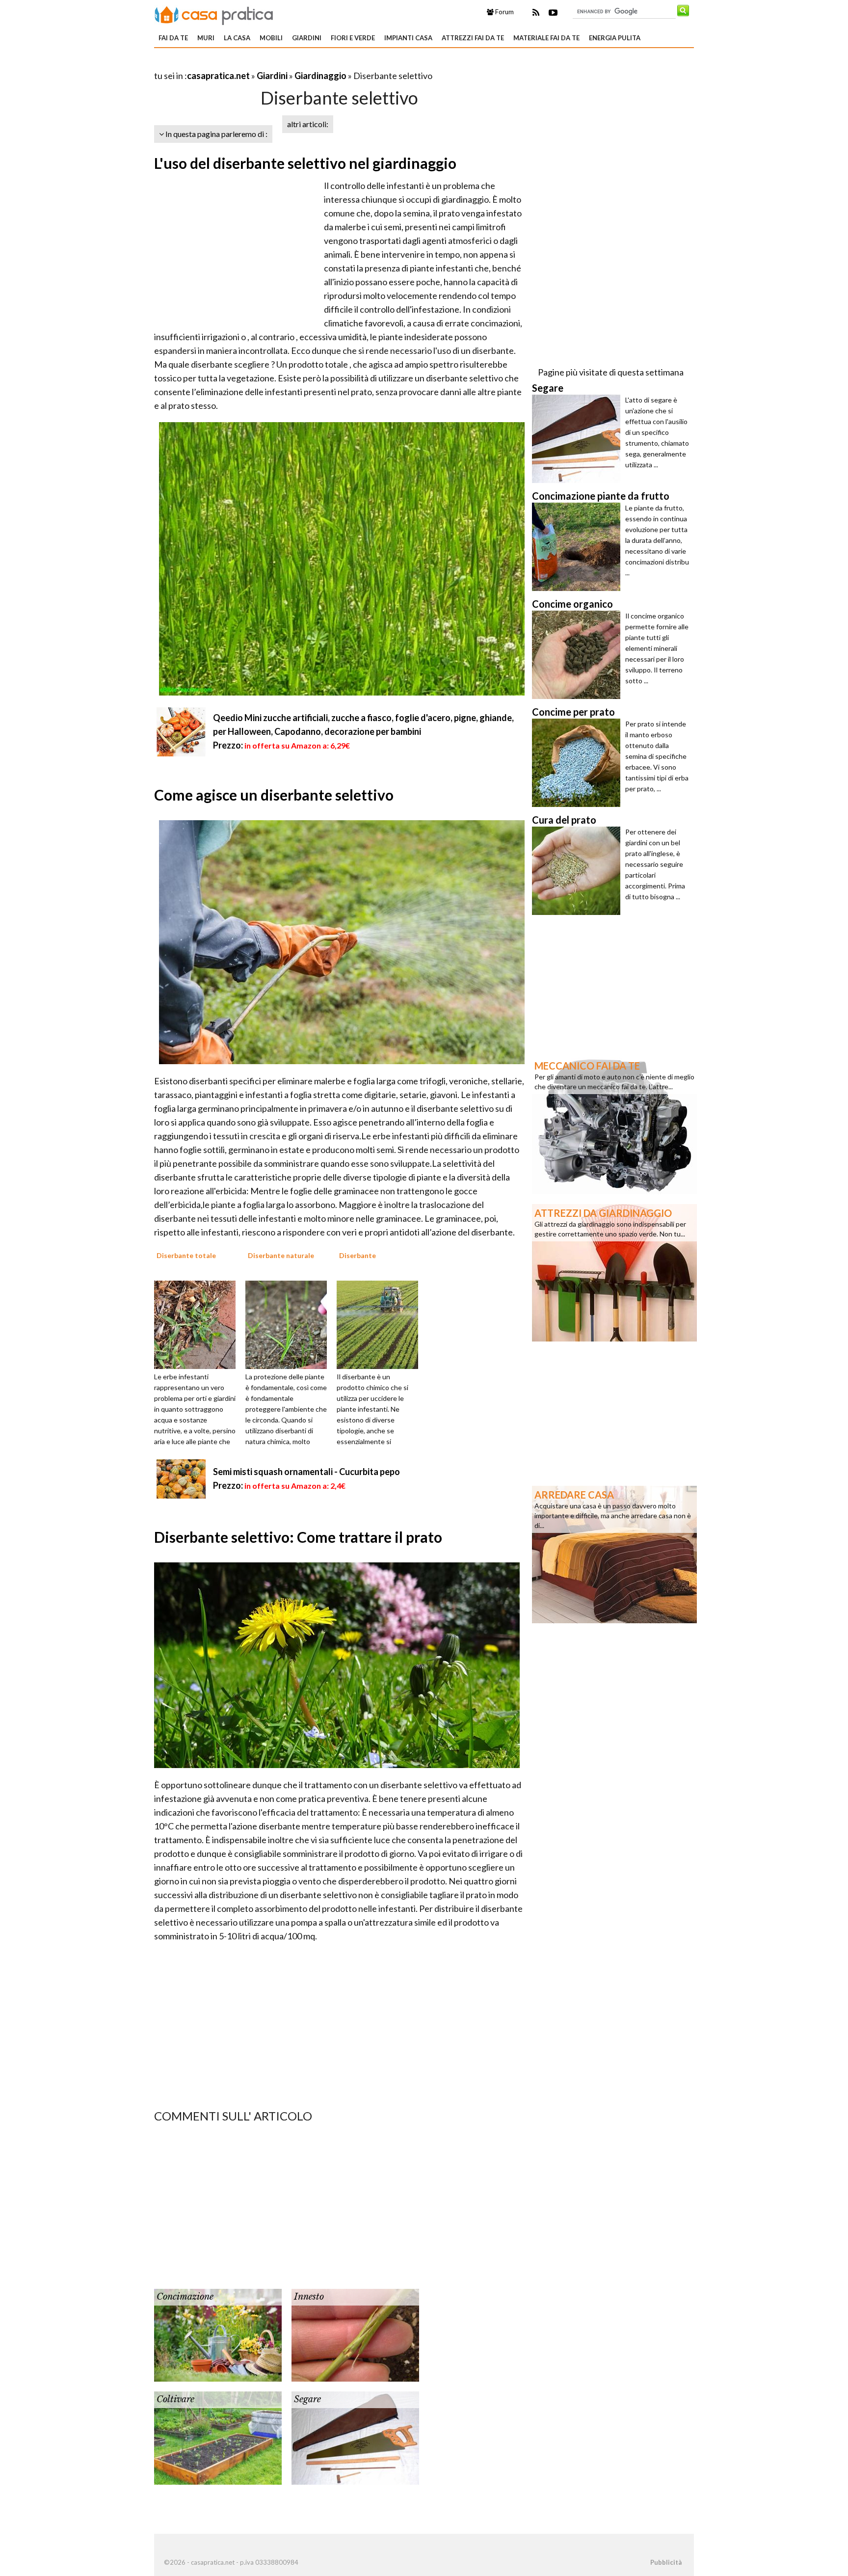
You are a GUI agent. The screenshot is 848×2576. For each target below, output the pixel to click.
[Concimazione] (218, 2334)
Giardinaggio (320, 76)
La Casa (237, 38)
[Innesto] (355, 2334)
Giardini (307, 38)
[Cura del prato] (579, 871)
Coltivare (175, 2399)
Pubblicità (666, 2562)
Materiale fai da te (546, 38)
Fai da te (173, 38)
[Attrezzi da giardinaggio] (614, 1272)
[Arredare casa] (614, 1554)
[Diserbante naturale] (290, 1324)
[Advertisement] (269, 64)
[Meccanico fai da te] (614, 1125)
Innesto (309, 2297)
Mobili (271, 38)
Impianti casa (408, 38)
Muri (206, 38)
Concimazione (185, 2297)
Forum (504, 12)
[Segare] (355, 2437)
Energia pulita (615, 38)
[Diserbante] (381, 1324)
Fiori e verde (353, 38)
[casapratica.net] (214, 14)
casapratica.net (218, 76)
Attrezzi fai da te (473, 38)
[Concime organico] (579, 655)
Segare (307, 2399)
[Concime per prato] (579, 763)
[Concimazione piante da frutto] (579, 547)
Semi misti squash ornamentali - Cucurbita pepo (306, 1472)
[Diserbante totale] (198, 1324)
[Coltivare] (218, 2437)
